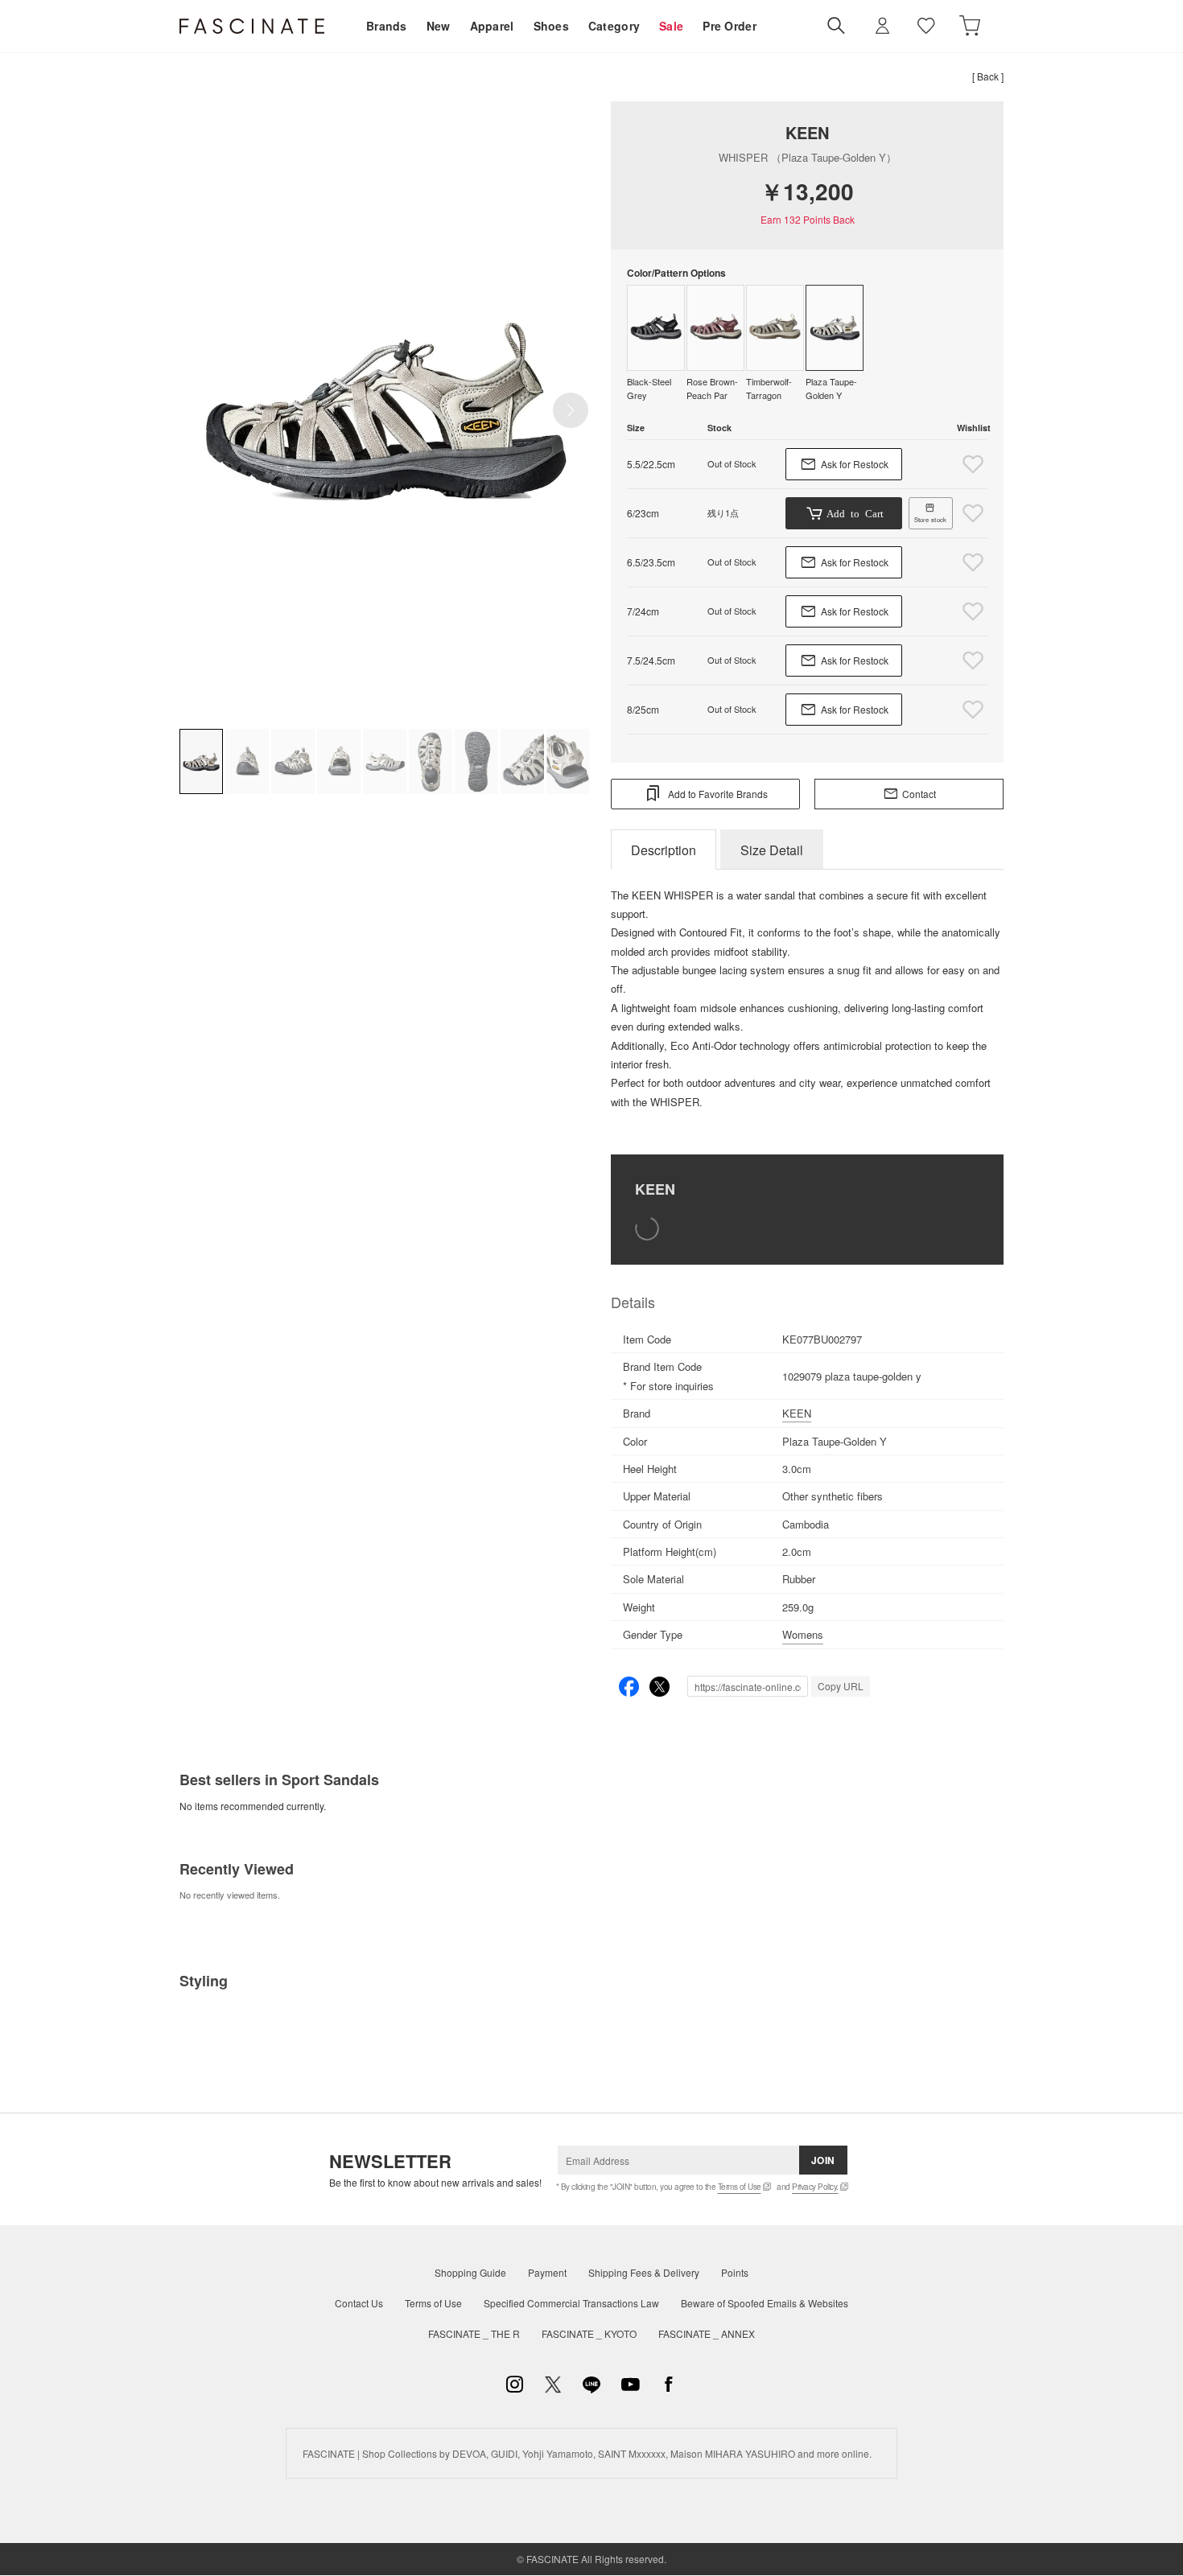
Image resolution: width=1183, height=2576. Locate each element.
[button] (571, 410)
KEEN (807, 132)
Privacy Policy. (815, 2187)
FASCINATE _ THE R (474, 2333)
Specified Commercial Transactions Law (571, 2303)
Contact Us (359, 2303)
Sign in (883, 26)
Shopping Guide (470, 2272)
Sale (671, 26)
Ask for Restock (855, 464)
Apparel (492, 26)
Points (735, 2272)
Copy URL (841, 1686)
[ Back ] (988, 76)
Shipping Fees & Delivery (644, 2272)
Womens (803, 1634)
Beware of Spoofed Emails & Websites (765, 2303)
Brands (387, 26)
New (439, 26)
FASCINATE (252, 26)
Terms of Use (740, 2187)
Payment (547, 2272)
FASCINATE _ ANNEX (707, 2333)
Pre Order (730, 26)
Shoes (551, 26)
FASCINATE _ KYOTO (589, 2333)
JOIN (823, 2160)
